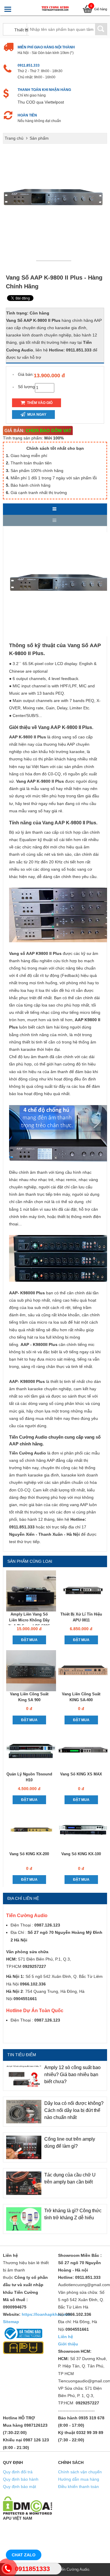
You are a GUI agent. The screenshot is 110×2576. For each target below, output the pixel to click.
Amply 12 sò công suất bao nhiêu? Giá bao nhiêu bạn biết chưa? (72, 2074)
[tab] (55, 509)
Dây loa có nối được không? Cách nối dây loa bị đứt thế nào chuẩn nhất (74, 2110)
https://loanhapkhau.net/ (46, 2314)
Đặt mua (29, 1640)
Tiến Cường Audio (74, 2569)
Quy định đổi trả (18, 2472)
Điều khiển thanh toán (78, 2487)
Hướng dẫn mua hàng (79, 2479)
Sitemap (11, 2322)
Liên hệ (66, 2337)
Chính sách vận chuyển (80, 2472)
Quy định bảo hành (21, 2479)
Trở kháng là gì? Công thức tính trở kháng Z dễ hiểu (73, 2214)
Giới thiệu (68, 2344)
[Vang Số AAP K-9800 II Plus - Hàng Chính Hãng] (55, 260)
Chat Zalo (24, 2555)
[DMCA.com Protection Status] (28, 2505)
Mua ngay (36, 415)
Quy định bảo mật (20, 2487)
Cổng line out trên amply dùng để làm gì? (70, 2143)
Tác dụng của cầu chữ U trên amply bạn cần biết (70, 2178)
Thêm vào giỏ (39, 403)
